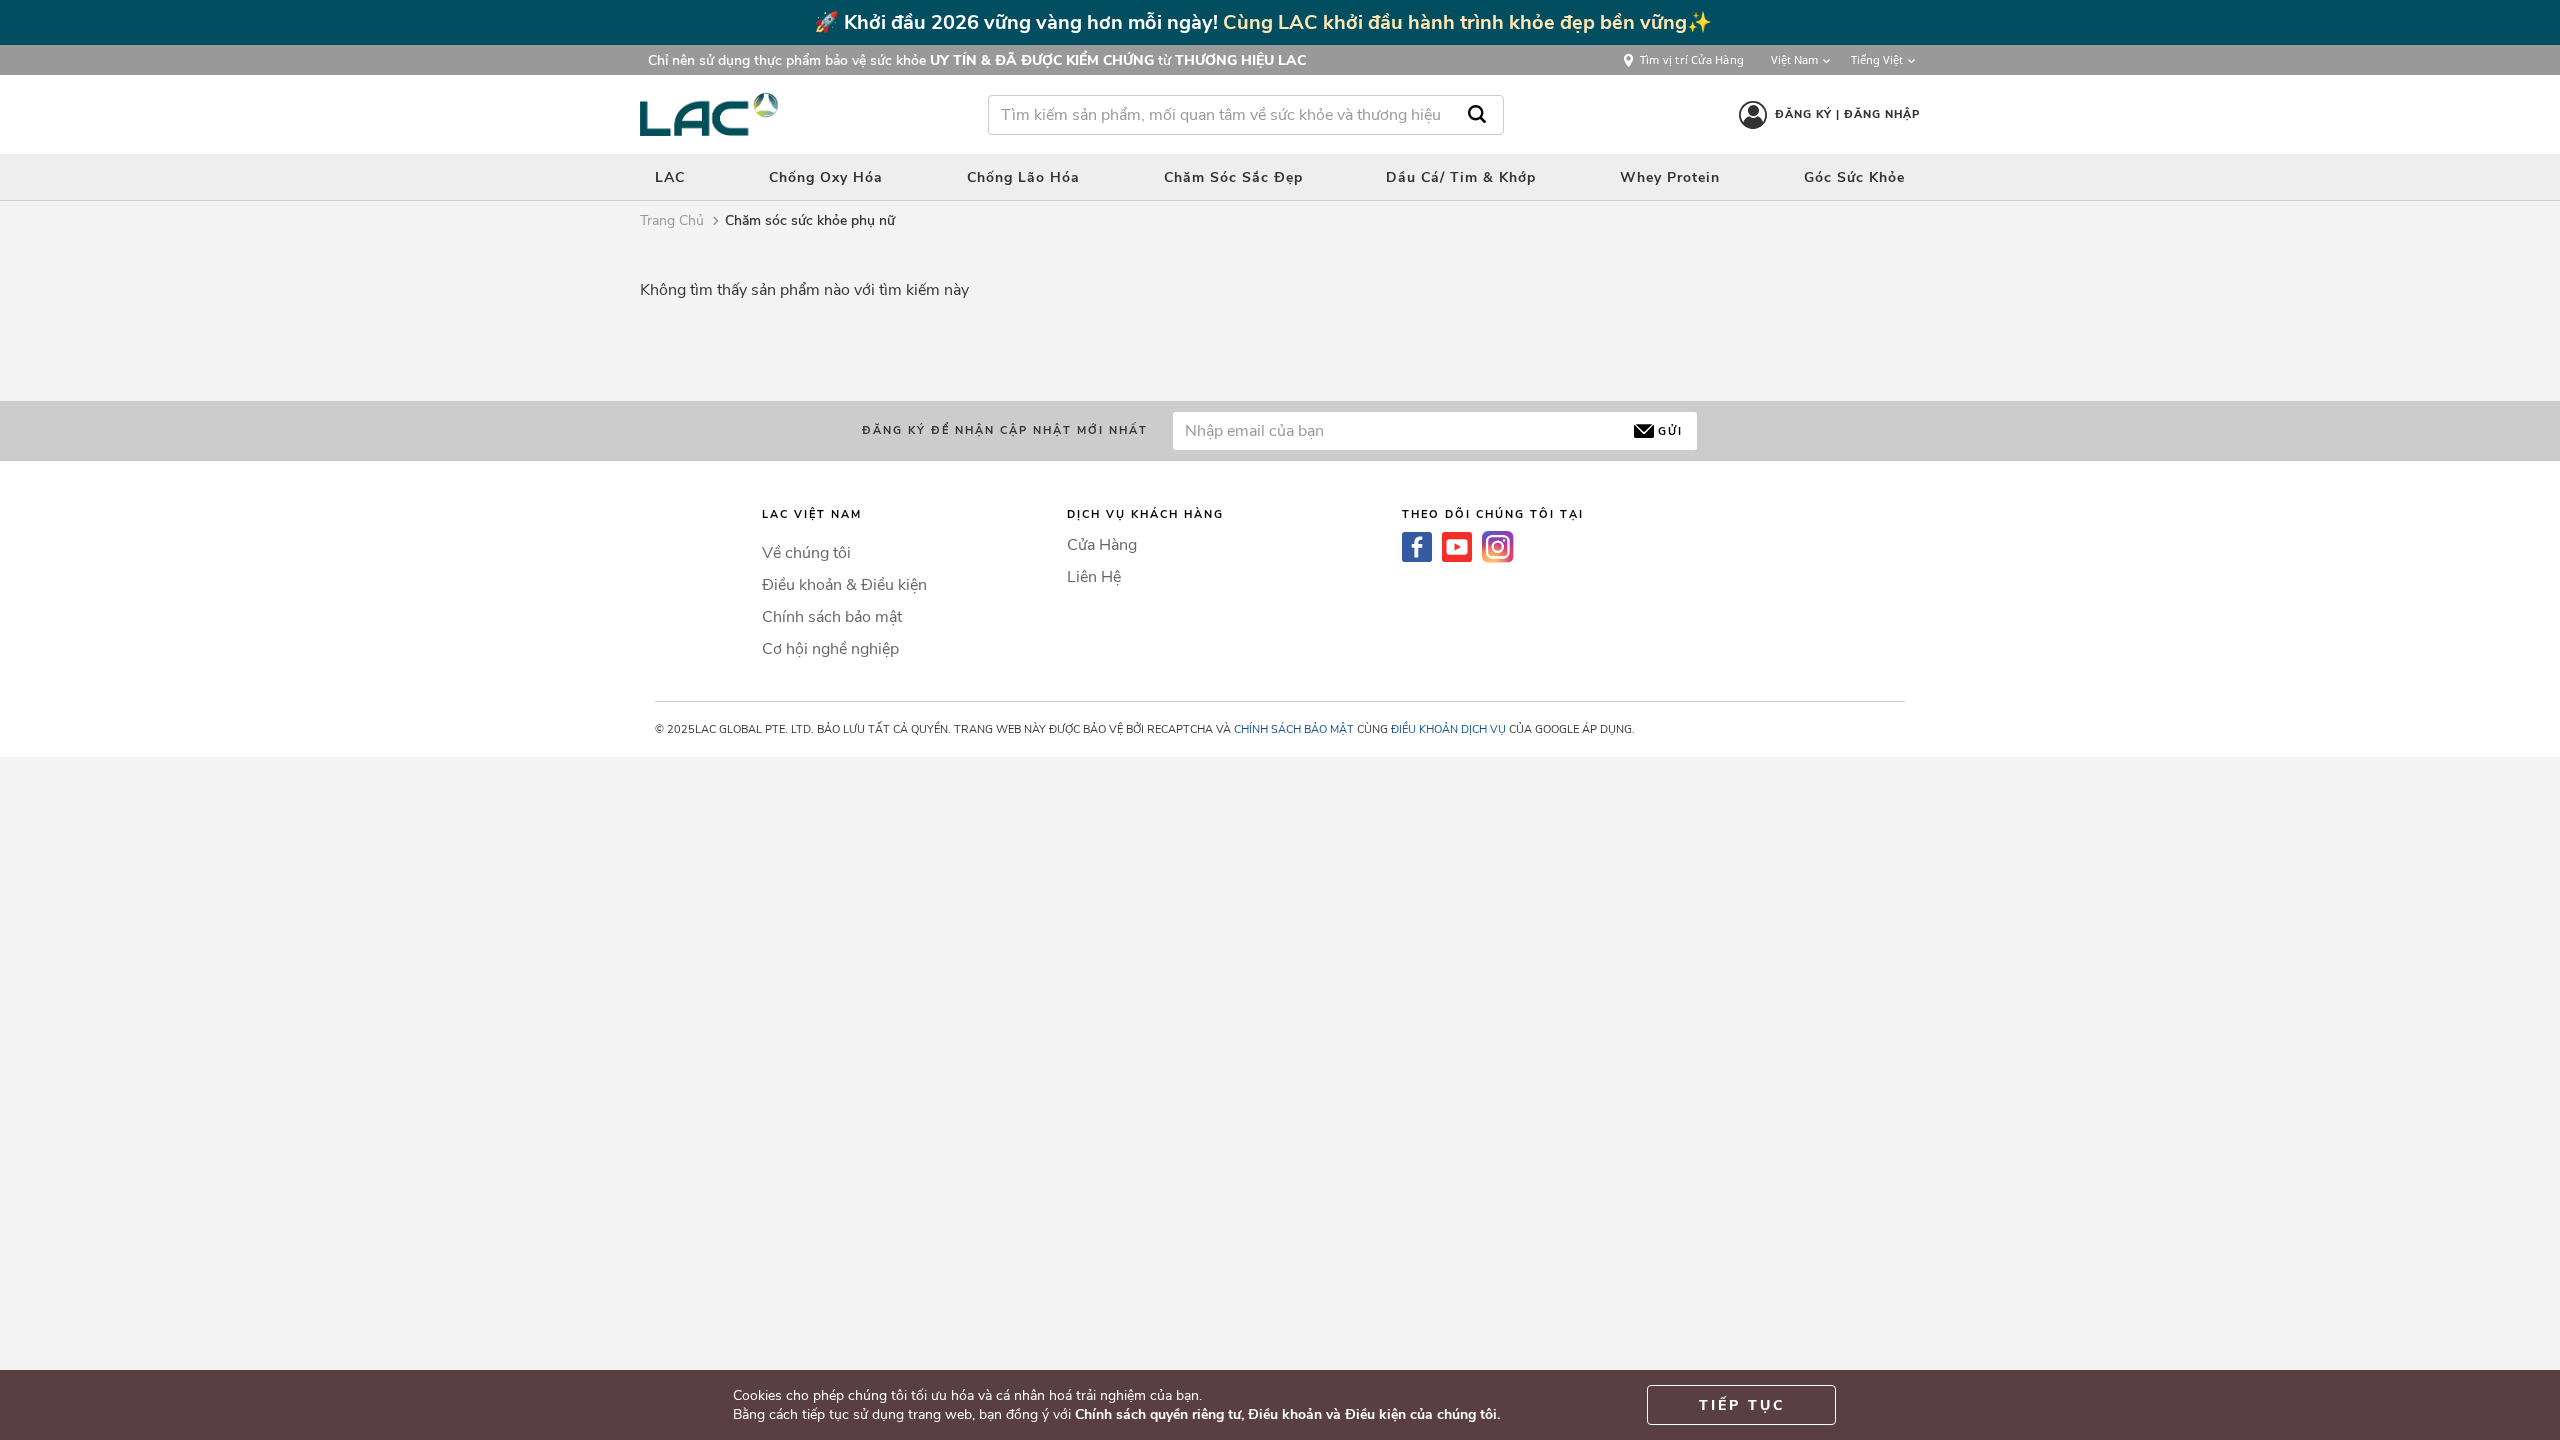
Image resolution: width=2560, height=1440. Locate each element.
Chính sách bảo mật (832, 617)
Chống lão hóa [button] (1023, 177)
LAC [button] (670, 177)
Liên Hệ (1094, 577)
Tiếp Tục (1742, 1405)
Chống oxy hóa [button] (826, 177)
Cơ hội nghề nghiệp (830, 649)
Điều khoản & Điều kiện (844, 585)
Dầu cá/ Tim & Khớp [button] (1461, 177)
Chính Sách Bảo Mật (1294, 729)
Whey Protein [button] (1670, 177)
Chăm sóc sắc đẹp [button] (1233, 177)
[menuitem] (670, 177)
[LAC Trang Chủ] (709, 114)
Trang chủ (672, 220)
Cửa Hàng (1102, 545)
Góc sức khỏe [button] (1854, 177)
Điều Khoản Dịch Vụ (1448, 729)
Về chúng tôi (806, 553)
